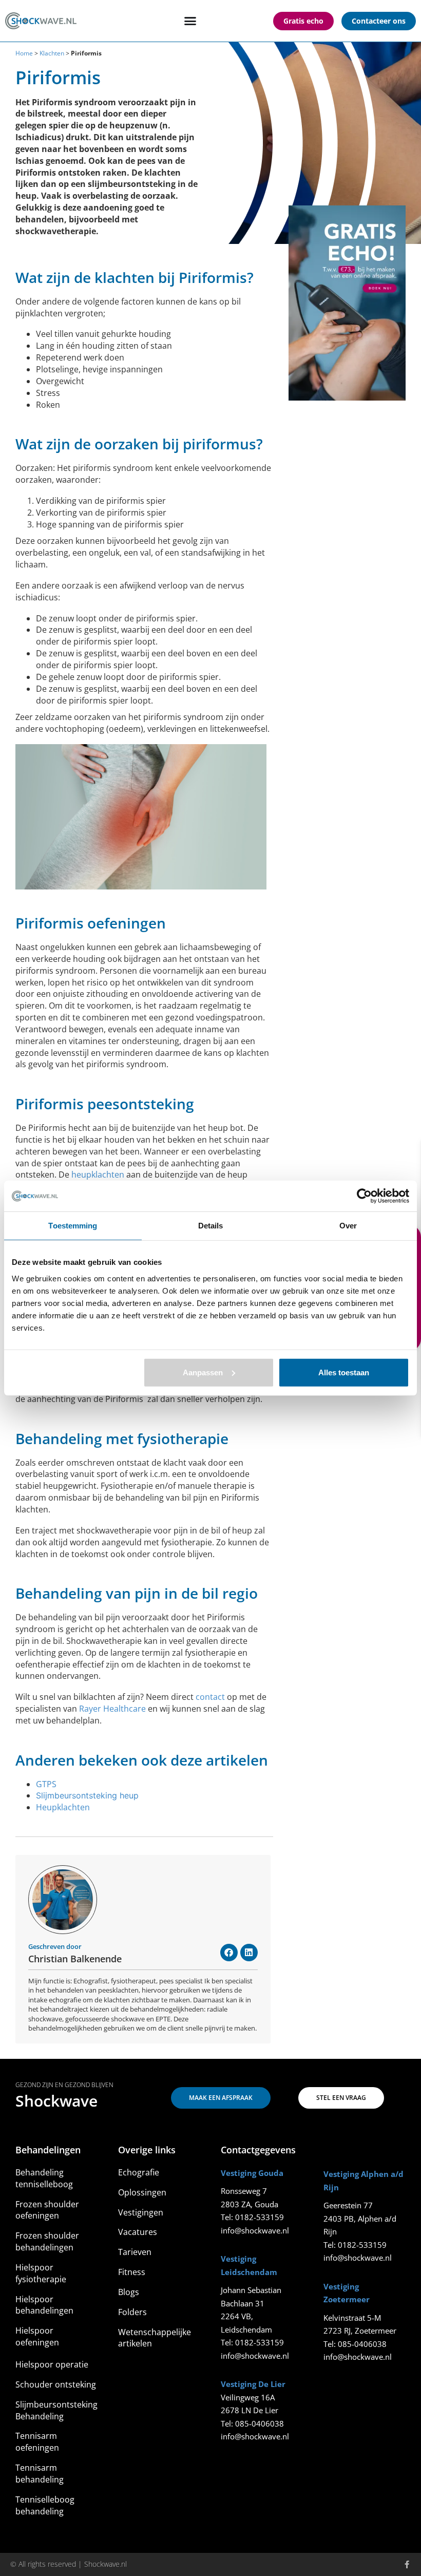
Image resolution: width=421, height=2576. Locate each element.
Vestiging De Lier (253, 2384)
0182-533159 (260, 2217)
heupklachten (98, 1175)
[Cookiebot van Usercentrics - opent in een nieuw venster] (364, 1196)
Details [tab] (211, 1226)
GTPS (46, 1784)
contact (210, 1697)
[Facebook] (229, 1953)
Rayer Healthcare (112, 1709)
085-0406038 (260, 2423)
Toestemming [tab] (73, 1226)
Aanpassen (203, 1372)
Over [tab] (348, 1226)
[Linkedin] (249, 1953)
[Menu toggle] (190, 21)
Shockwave (56, 2101)
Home (24, 53)
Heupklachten (63, 1807)
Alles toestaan (344, 1372)
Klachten (52, 53)
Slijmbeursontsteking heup (87, 1795)
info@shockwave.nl (255, 2230)
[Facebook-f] (407, 2564)
